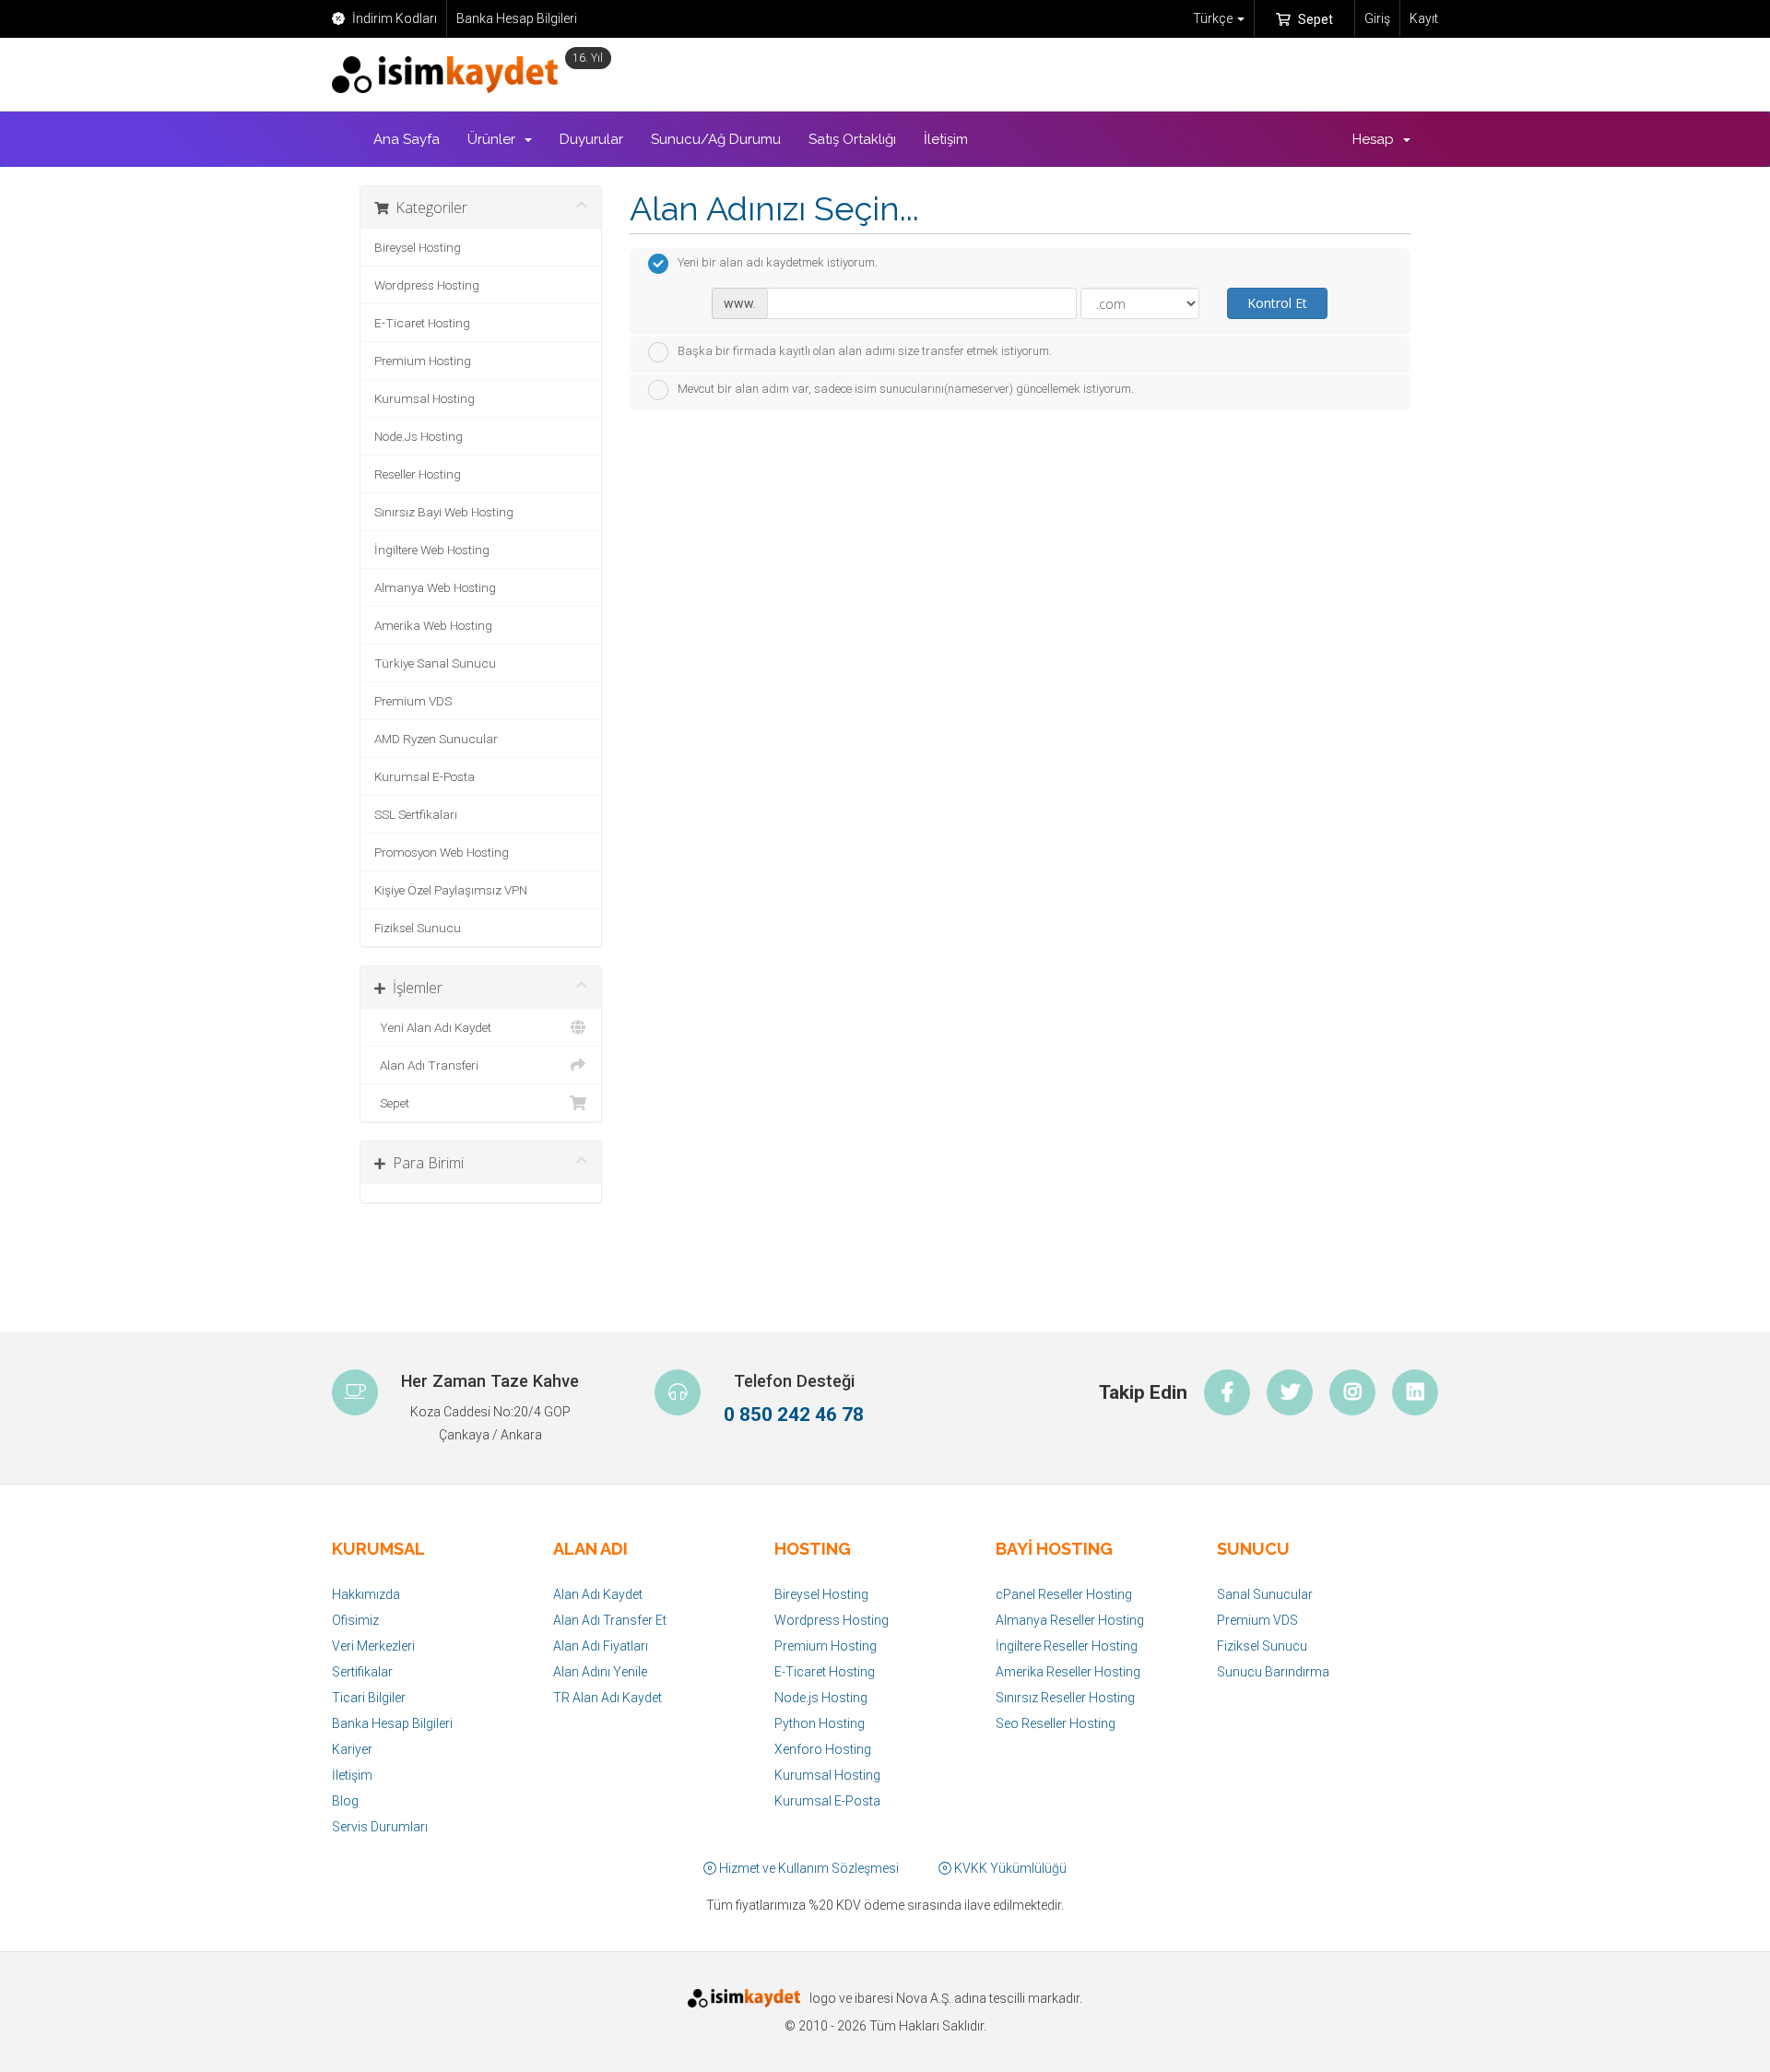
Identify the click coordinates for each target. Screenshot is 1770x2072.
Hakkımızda (366, 1594)
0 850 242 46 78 (794, 1415)
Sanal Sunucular (1265, 1594)
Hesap (1377, 139)
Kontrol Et (1277, 303)
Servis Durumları (380, 1827)
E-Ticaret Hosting (422, 323)
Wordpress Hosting (427, 285)
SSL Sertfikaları (416, 814)
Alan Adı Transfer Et (610, 1620)
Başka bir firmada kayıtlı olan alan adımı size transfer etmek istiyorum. (865, 351)
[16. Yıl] (449, 75)
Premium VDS (413, 701)
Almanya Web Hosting (435, 587)
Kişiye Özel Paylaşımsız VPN (451, 890)
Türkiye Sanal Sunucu (435, 663)
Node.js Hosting (821, 1698)
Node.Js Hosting (419, 436)
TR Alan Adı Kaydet (608, 1698)
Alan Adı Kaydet (598, 1594)
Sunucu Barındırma (1273, 1672)
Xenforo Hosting (823, 1749)
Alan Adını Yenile (600, 1672)
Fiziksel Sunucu (418, 928)
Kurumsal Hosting (425, 398)
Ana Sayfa (407, 139)
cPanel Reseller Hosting (1064, 1594)
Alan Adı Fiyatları (601, 1646)
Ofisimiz (355, 1620)
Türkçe (1214, 18)
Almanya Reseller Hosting (1070, 1620)
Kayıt (1424, 18)
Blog (345, 1801)
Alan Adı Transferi (426, 1065)
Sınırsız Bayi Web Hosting (444, 512)
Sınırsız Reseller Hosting (1065, 1698)
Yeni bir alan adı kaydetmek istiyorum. (778, 263)
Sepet (1314, 19)
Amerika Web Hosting (433, 625)
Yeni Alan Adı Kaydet (433, 1027)
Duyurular (591, 139)
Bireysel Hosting (418, 247)
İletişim (946, 139)
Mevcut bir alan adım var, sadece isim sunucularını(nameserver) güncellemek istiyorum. (906, 390)
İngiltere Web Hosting (432, 550)
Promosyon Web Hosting (442, 852)
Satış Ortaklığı (852, 139)
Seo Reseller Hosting (1056, 1723)
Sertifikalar (362, 1672)
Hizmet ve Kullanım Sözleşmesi (808, 1868)
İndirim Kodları (393, 18)
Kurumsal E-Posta (425, 776)
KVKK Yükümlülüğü (1009, 1868)
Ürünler (495, 139)
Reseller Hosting (418, 474)
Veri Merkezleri (373, 1646)
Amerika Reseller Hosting (1068, 1672)
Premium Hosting (423, 361)
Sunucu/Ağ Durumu (716, 139)
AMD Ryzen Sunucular (436, 739)
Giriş (1377, 18)
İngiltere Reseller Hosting (1067, 1646)
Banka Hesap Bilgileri (517, 18)
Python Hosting (820, 1723)
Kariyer (352, 1749)
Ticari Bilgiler (369, 1698)
